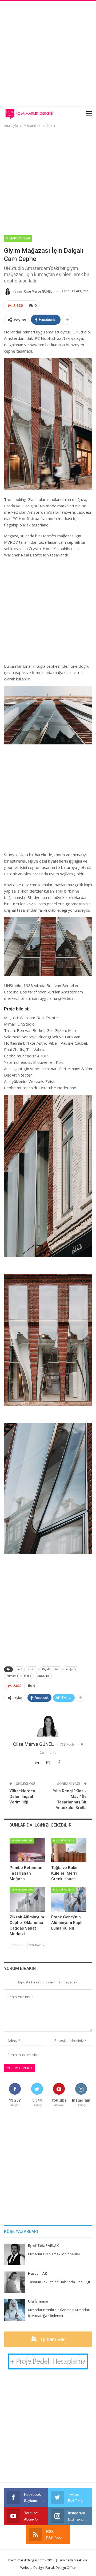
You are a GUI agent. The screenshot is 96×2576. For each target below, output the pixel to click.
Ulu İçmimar (38, 2301)
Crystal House (51, 1669)
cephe (32, 1669)
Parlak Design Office (61, 2568)
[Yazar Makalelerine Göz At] (48, 1726)
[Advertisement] (48, 53)
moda (28, 1676)
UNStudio (43, 1676)
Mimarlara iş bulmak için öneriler (54, 2254)
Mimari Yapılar (18, 238)
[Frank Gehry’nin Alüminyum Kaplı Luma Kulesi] (69, 1899)
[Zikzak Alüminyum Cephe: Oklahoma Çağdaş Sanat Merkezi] (27, 1899)
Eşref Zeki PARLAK (43, 2245)
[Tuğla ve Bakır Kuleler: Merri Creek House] (69, 1850)
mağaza (71, 1669)
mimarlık (12, 1676)
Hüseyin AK (37, 2273)
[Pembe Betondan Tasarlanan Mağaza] (27, 1850)
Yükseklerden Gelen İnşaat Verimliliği (22, 1797)
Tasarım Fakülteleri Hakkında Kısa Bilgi (59, 2282)
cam (19, 1669)
